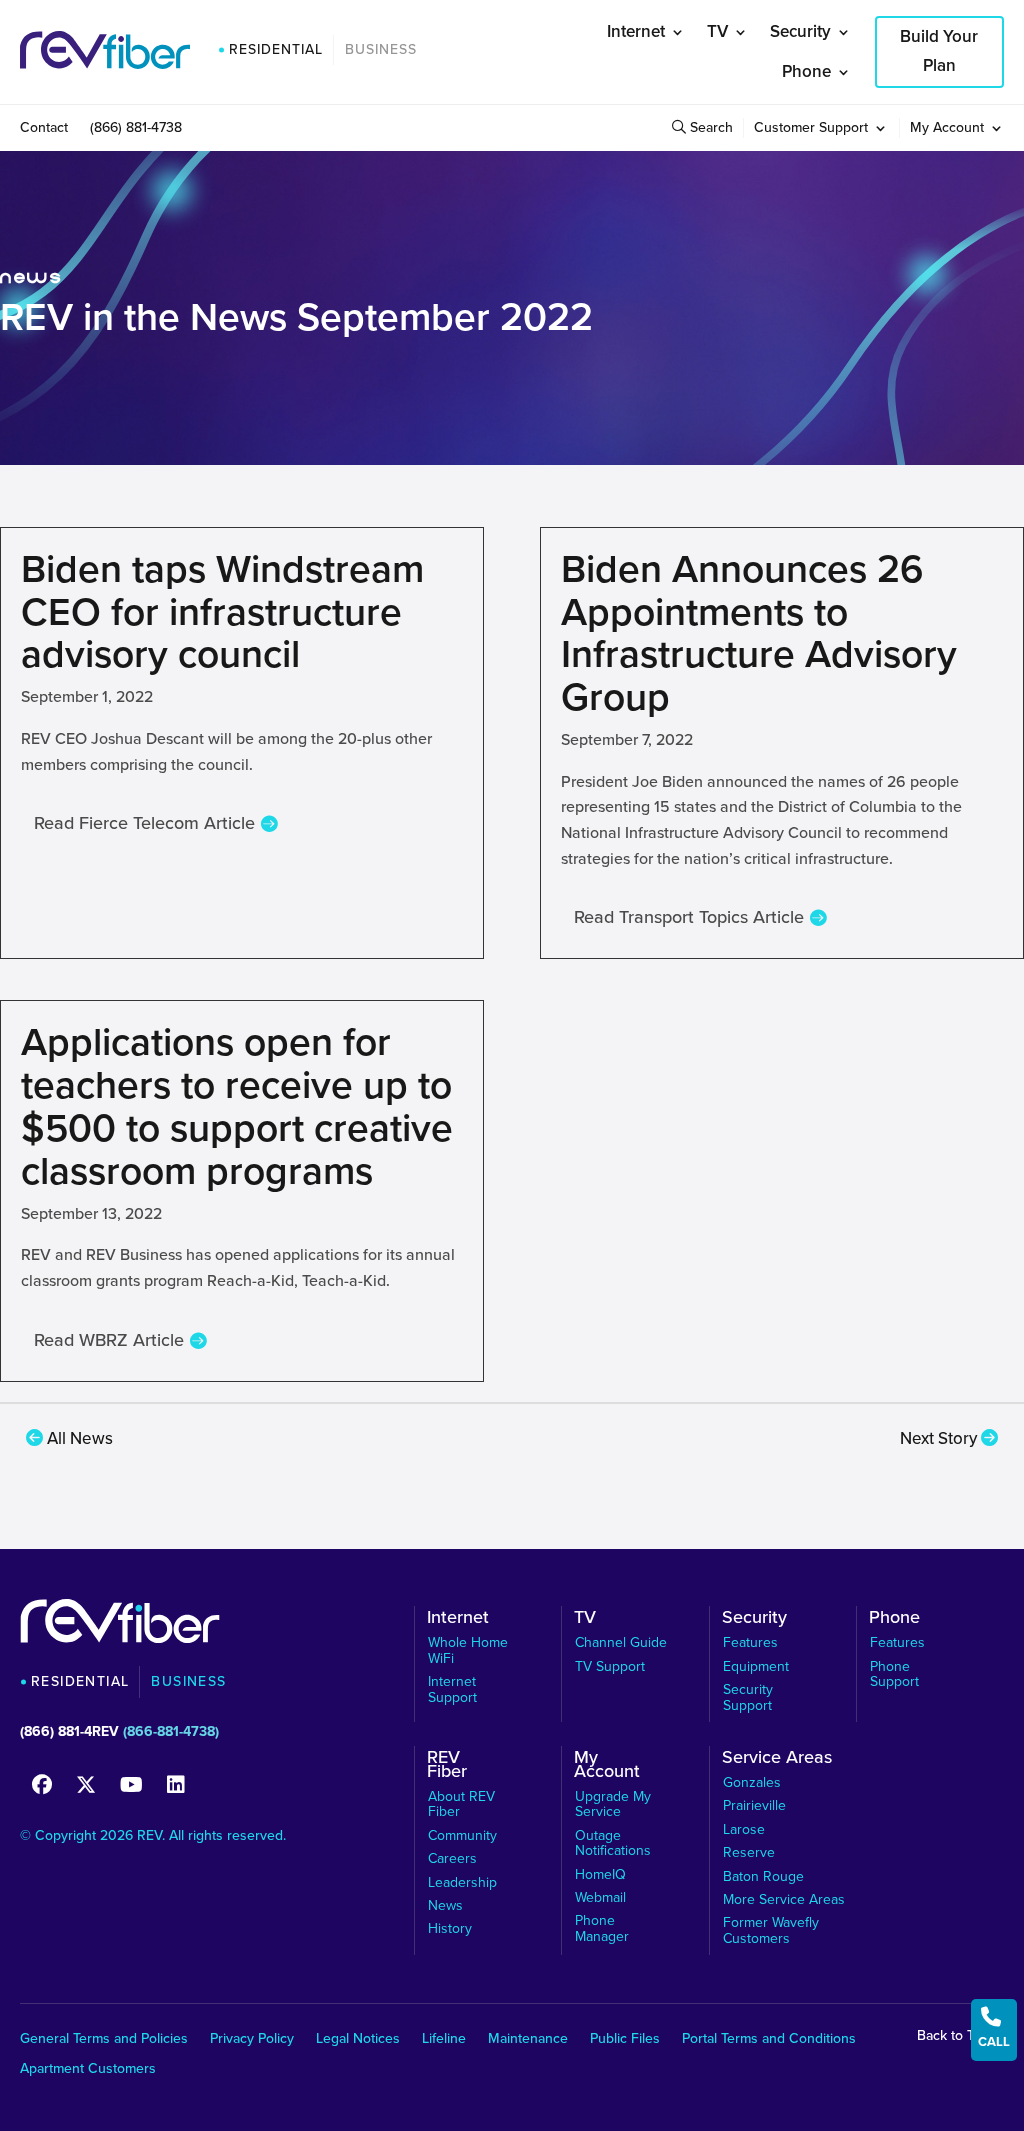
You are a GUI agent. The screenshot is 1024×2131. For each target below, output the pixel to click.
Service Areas (777, 1760)
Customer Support (811, 129)
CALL (994, 2028)
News (445, 1905)
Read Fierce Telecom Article (144, 823)
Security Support (748, 1697)
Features (750, 1642)
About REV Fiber (461, 1804)
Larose (744, 1829)
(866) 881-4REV (69, 1731)
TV (717, 31)
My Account (947, 129)
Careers (452, 1858)
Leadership (462, 1882)
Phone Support (894, 1674)
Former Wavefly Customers (771, 1930)
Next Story (940, 1438)
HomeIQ (600, 1874)
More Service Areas (784, 1899)
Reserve (749, 1852)
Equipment (756, 1666)
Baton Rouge (763, 1876)
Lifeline (444, 2040)
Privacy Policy (252, 2040)
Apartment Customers (88, 2070)
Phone (806, 71)
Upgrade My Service (613, 1804)
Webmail (600, 1897)
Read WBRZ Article (109, 1340)
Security (800, 31)
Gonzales (752, 1782)
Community (462, 1835)
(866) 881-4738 (136, 129)
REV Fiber (447, 1767)
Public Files (625, 2040)
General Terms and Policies (104, 2040)
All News (78, 1438)
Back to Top (955, 2035)
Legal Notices (358, 2040)
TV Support (610, 1666)
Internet (636, 31)
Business (381, 49)
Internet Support (452, 1689)
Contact (44, 129)
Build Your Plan (939, 51)
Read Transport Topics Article (689, 917)
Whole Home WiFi (468, 1650)
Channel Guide (621, 1642)
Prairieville (754, 1805)
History (450, 1928)
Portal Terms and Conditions (769, 2040)
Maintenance (528, 2040)
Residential (276, 49)
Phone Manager (602, 1928)
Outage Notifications (613, 1843)
